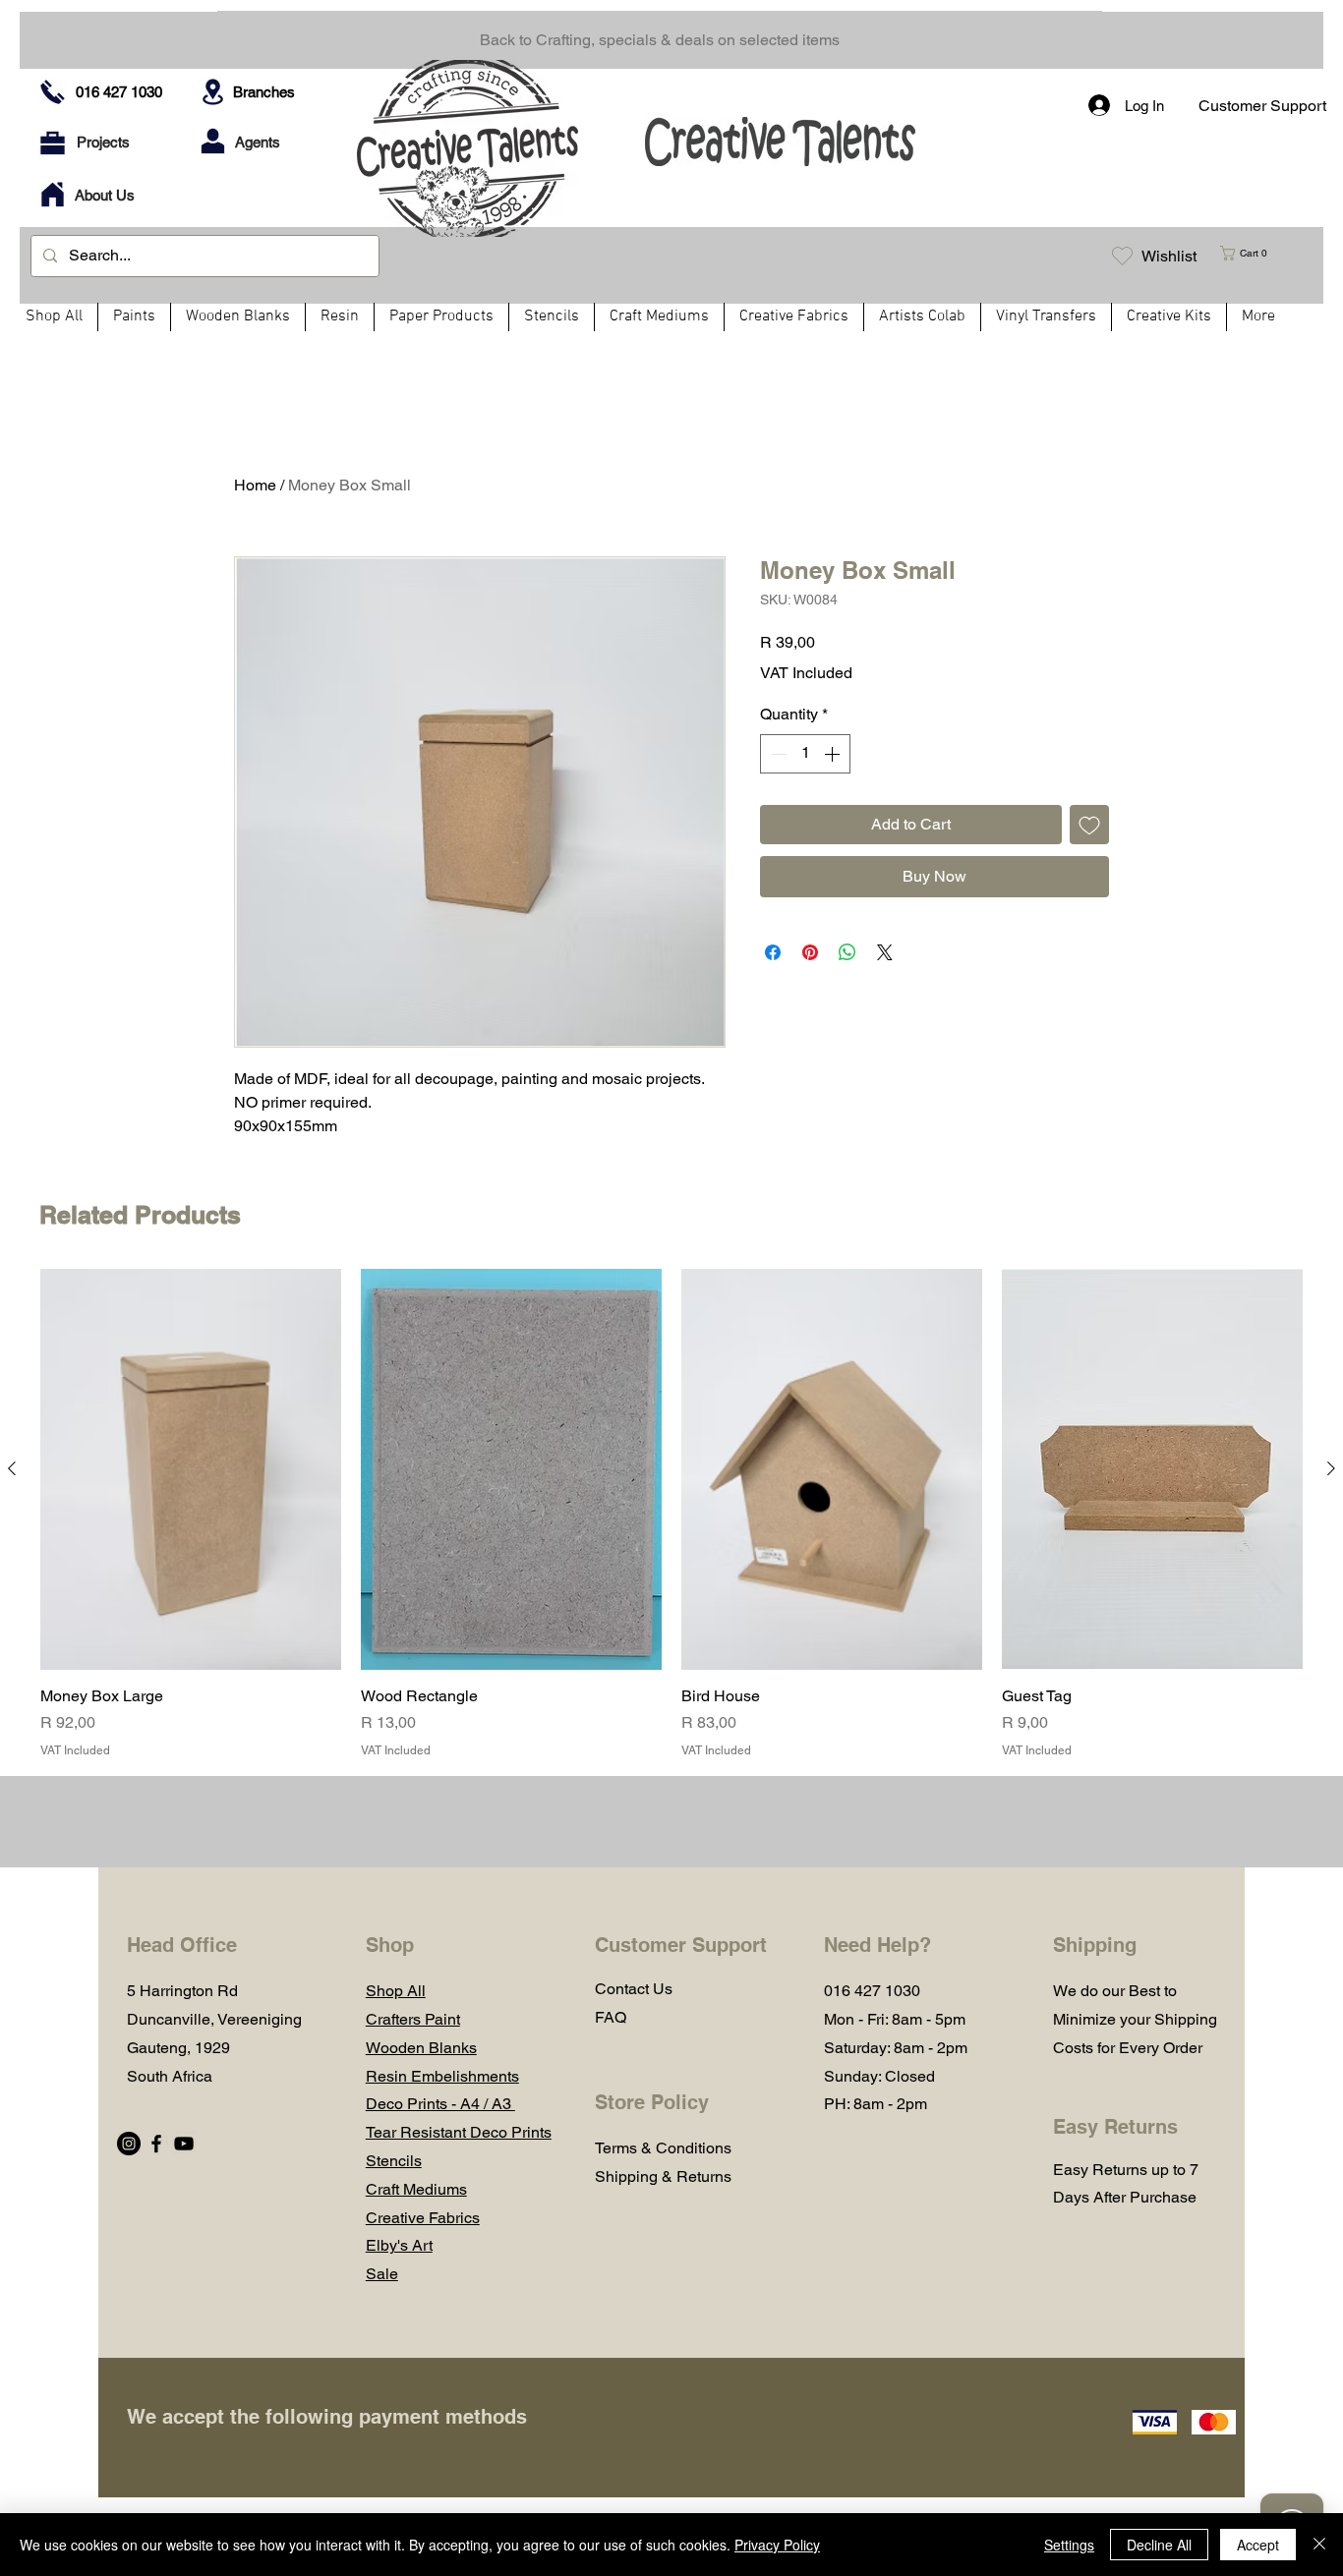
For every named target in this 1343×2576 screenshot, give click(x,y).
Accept (1258, 2545)
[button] (1252, 253)
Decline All (1159, 2545)
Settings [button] (1069, 2545)
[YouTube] (184, 2144)
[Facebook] (156, 2144)
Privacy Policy (777, 2545)
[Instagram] (129, 2144)
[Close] (1319, 2545)
